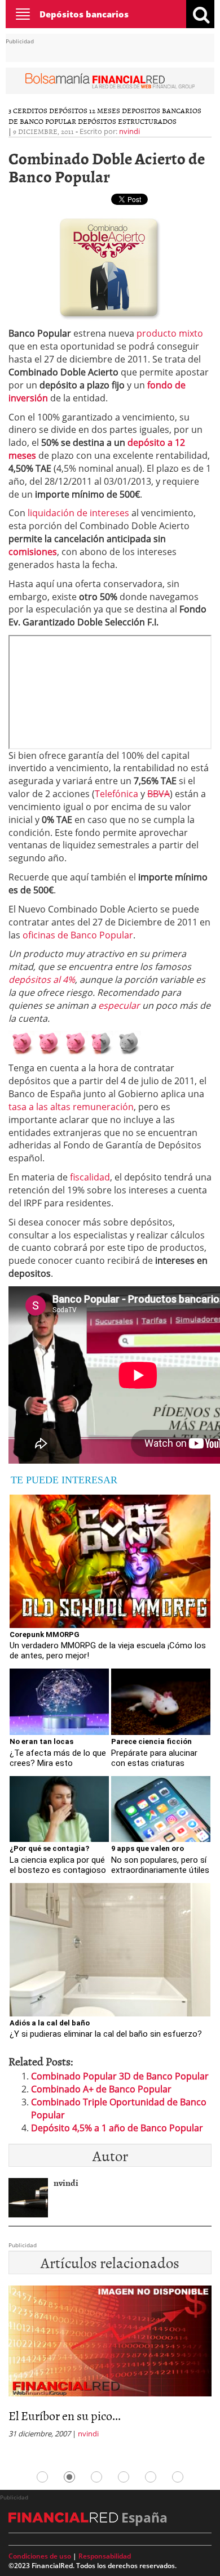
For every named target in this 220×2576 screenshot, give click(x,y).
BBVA (159, 794)
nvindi (129, 131)
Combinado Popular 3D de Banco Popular (120, 2076)
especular (119, 1005)
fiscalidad (90, 1177)
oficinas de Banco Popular (78, 935)
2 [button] (69, 2477)
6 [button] (178, 2477)
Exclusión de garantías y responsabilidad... (69, 2422)
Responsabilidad (105, 2556)
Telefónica (116, 794)
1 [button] (42, 2477)
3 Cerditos (28, 110)
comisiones (33, 552)
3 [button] (96, 2477)
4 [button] (124, 2477)
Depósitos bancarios (84, 14)
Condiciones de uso (40, 2556)
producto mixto (170, 333)
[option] (110, 2372)
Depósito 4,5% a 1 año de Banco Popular (117, 2128)
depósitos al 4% (42, 980)
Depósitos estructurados (127, 121)
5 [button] (151, 2477)
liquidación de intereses (78, 513)
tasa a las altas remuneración (71, 1107)
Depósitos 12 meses (85, 110)
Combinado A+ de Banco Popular (101, 2089)
